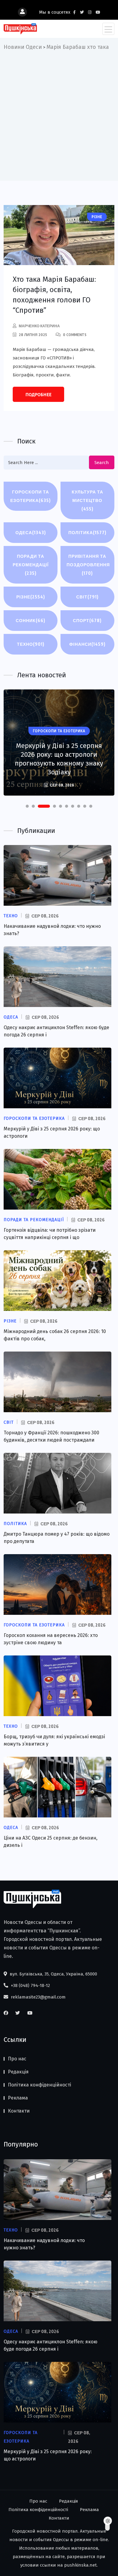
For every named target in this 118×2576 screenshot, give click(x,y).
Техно (31, 644)
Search (102, 463)
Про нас (17, 2059)
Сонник (31, 620)
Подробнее (38, 395)
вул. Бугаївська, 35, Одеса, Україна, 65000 (53, 1974)
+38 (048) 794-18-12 (30, 1985)
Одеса (31, 532)
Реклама (18, 2098)
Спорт (87, 620)
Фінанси (87, 644)
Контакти (19, 2111)
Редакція (18, 2072)
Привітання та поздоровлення (88, 565)
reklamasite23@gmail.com (38, 1997)
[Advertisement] (59, 114)
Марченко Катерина (39, 326)
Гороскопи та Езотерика (31, 496)
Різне (31, 597)
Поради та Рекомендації (31, 565)
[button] (27, 806)
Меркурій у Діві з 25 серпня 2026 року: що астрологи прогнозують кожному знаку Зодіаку (59, 759)
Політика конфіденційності (39, 2085)
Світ (87, 597)
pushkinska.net (80, 2565)
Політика (87, 532)
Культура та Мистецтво (87, 500)
